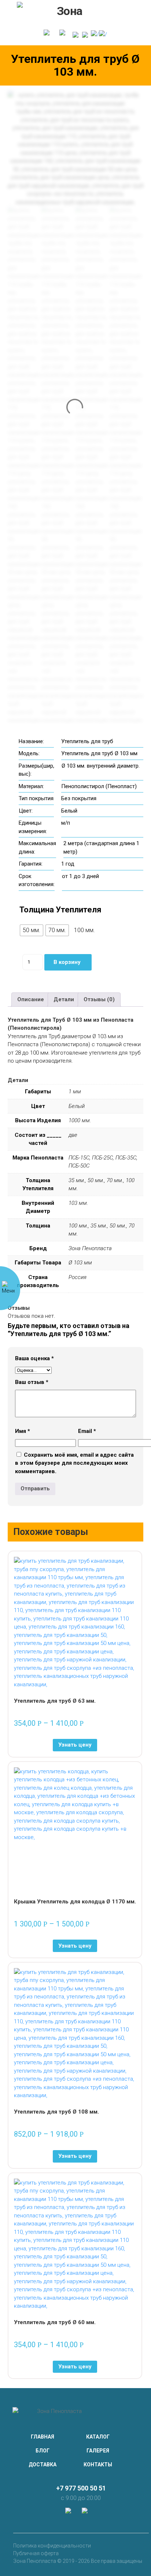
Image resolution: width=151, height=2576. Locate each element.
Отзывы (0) (99, 999)
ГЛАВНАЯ (43, 2437)
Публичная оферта (36, 2553)
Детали (64, 999)
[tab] (31, 1000)
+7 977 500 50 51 (81, 2488)
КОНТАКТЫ (98, 2465)
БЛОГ (43, 2451)
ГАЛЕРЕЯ (98, 2451)
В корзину (67, 962)
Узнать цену (75, 1745)
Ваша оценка (34, 1358)
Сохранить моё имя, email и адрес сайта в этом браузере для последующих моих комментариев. (74, 1463)
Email (87, 1431)
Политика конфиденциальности (52, 2546)
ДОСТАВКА (43, 2465)
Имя (23, 1431)
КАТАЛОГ (98, 2437)
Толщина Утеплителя (60, 910)
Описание (31, 999)
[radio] (32, 930)
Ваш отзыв (32, 1382)
